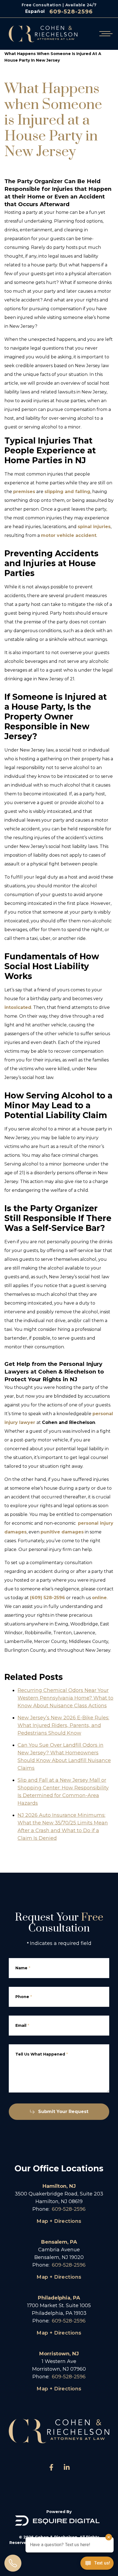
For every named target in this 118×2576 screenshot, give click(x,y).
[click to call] (13, 2563)
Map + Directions (59, 2221)
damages (16, 1532)
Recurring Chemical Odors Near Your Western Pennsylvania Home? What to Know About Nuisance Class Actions (65, 1698)
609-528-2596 (71, 11)
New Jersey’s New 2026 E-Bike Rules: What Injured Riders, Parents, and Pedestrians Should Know (63, 1725)
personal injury (96, 1523)
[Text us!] (97, 2564)
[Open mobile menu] (105, 34)
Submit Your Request (63, 2112)
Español (35, 11)
